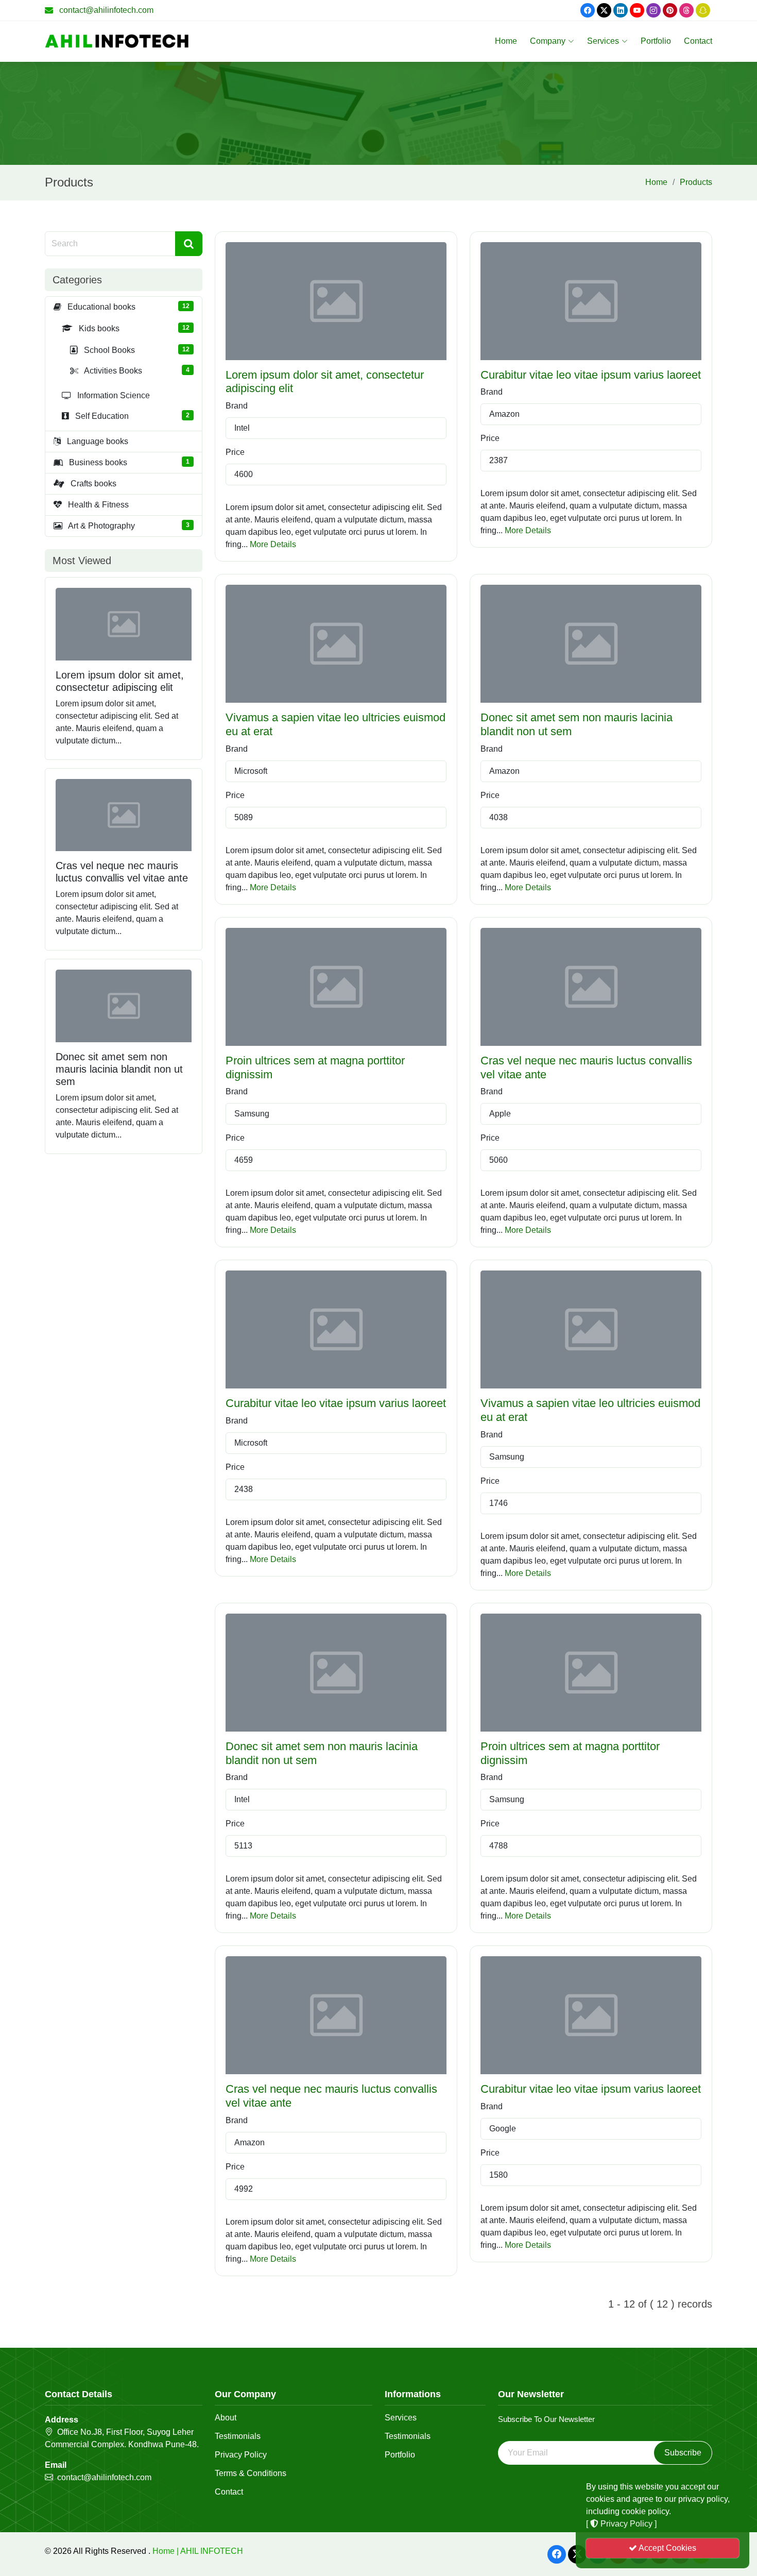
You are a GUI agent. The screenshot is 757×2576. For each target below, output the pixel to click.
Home (506, 41)
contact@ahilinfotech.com (106, 10)
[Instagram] (653, 10)
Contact (698, 41)
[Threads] (686, 10)
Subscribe (683, 2453)
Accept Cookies (667, 2548)
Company (548, 41)
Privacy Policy (241, 2455)
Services (603, 41)
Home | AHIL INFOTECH (198, 2551)
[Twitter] (604, 10)
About (226, 2418)
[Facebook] (588, 10)
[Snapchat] (703, 10)
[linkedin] (621, 10)
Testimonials (238, 2436)
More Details (273, 544)
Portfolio (656, 41)
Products (696, 182)
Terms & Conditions (251, 2473)
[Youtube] (637, 10)
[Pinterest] (670, 10)
